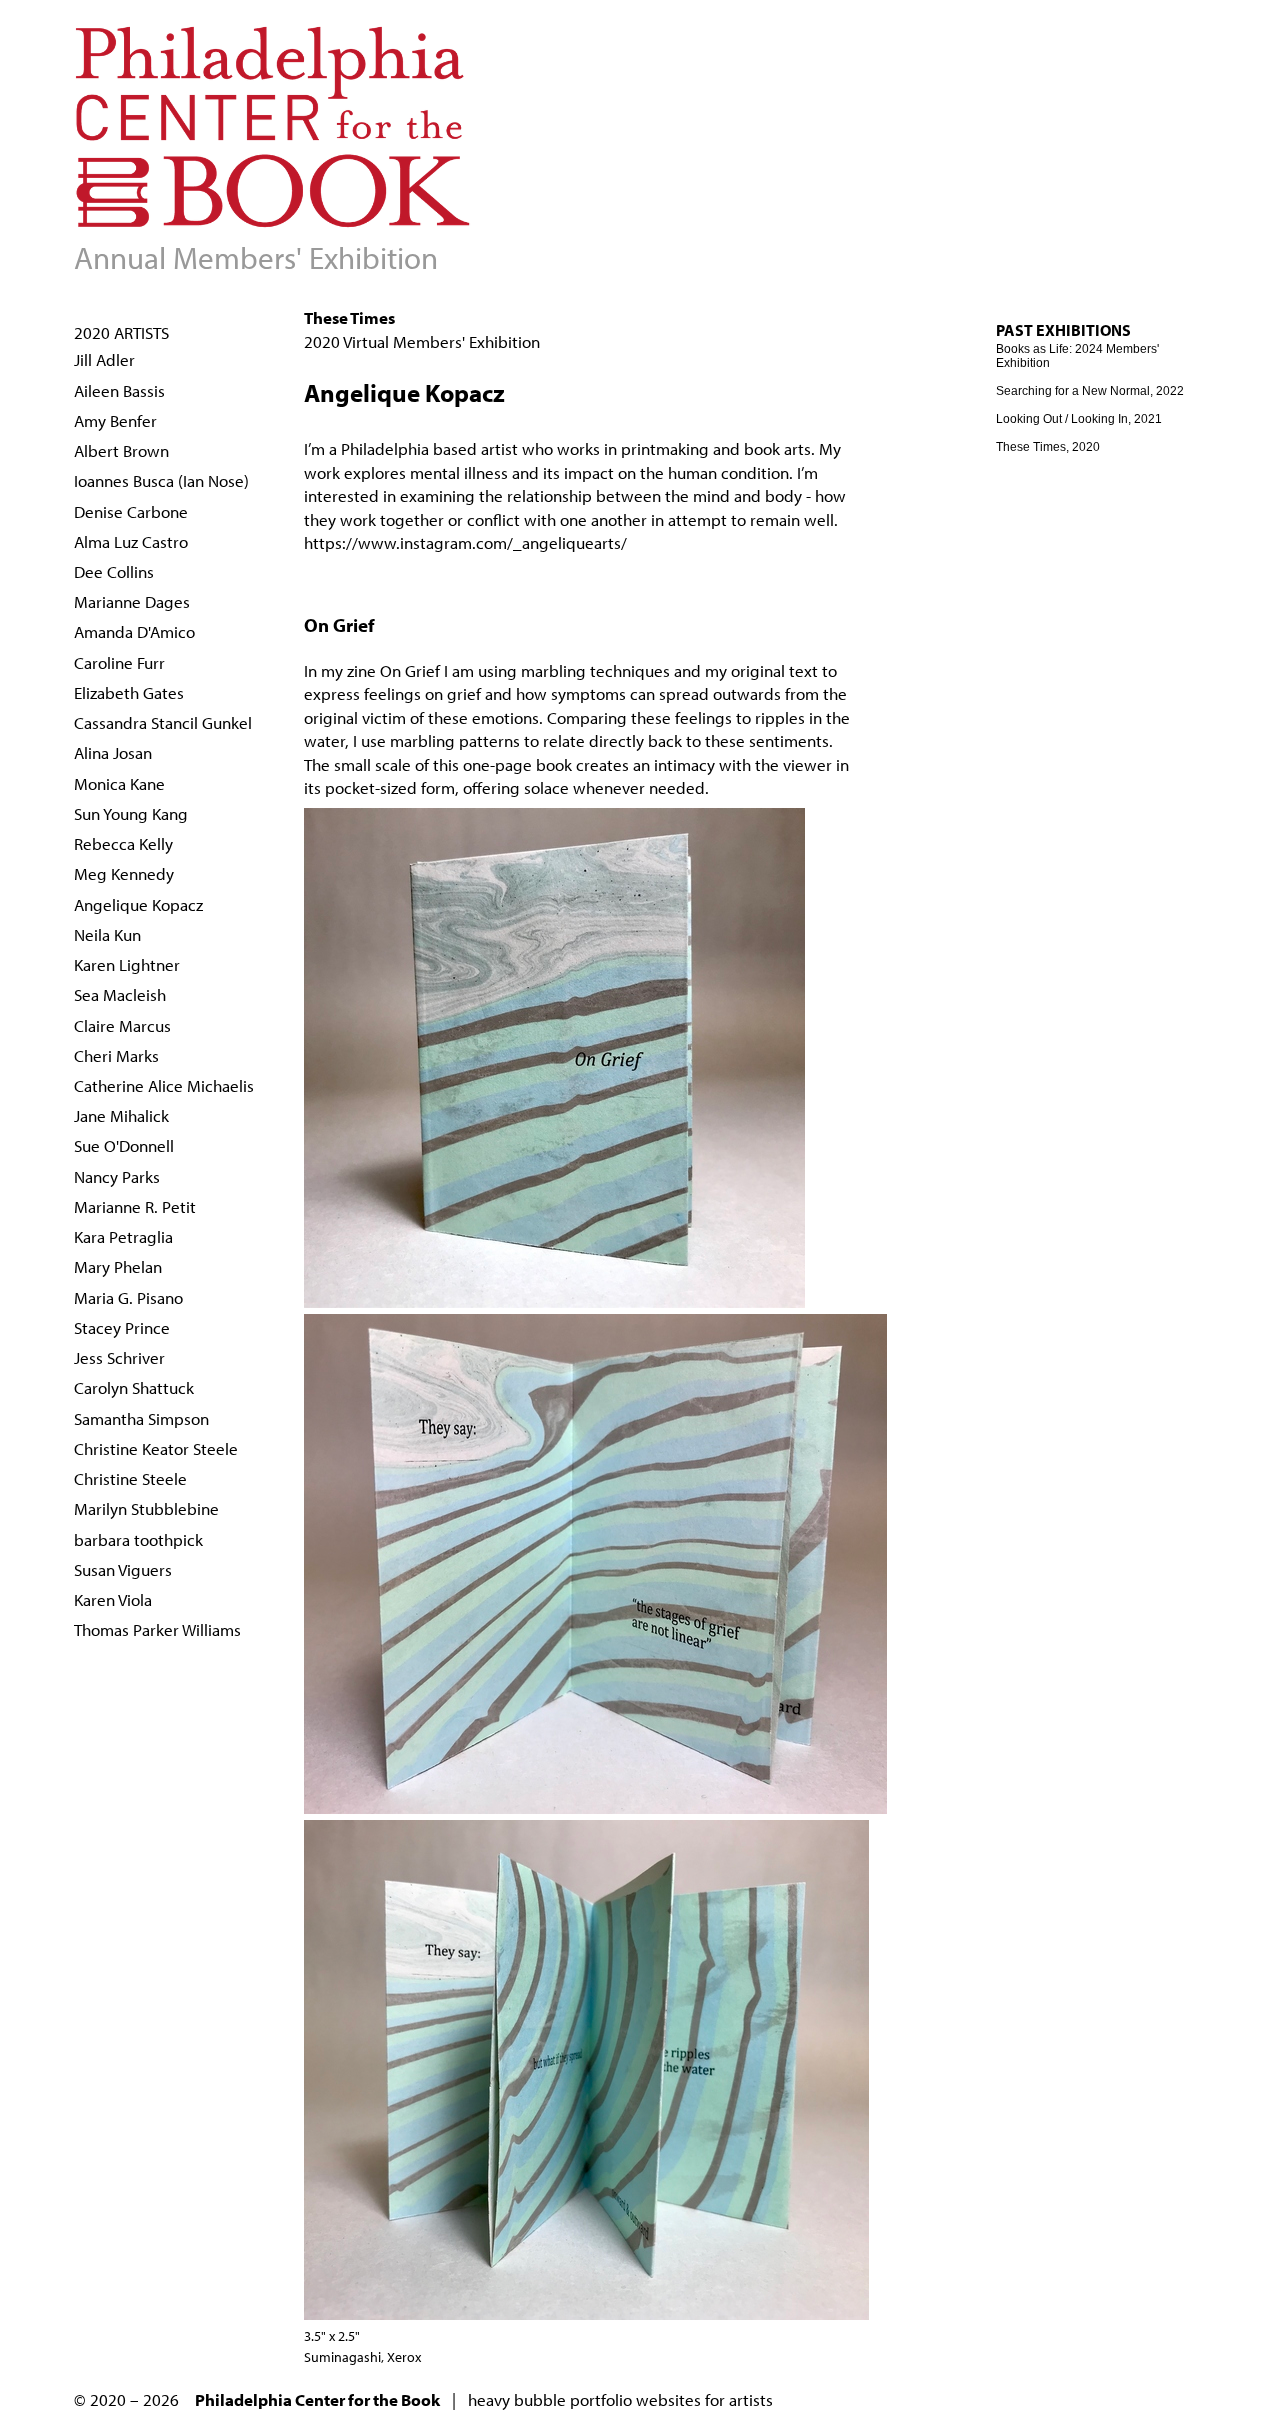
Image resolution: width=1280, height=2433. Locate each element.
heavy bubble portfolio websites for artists (620, 2399)
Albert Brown (121, 450)
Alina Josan (113, 752)
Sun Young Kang (131, 813)
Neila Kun (107, 934)
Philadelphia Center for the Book (317, 2399)
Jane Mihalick (121, 1115)
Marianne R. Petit (135, 1206)
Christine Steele (130, 1478)
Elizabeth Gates (129, 692)
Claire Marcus (122, 1025)
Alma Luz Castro (131, 541)
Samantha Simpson (141, 1418)
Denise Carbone (131, 511)
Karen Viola (113, 1599)
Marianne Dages (132, 601)
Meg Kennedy (124, 873)
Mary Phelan (118, 1266)
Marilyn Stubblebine (146, 1508)
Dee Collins (114, 571)
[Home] (274, 219)
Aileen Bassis (119, 390)
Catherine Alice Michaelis (164, 1085)
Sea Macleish (120, 994)
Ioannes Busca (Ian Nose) (161, 480)
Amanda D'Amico (134, 631)
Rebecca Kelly (123, 843)
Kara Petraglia (123, 1236)
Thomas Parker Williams (157, 1629)
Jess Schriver (119, 1357)
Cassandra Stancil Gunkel (163, 722)
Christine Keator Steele (156, 1448)
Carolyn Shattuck (134, 1387)
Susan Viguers (123, 1569)
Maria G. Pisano (128, 1297)
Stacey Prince (122, 1327)
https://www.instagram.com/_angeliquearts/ (465, 542)
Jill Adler (104, 359)
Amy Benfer (115, 420)
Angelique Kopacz (138, 904)
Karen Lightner (127, 964)
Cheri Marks (116, 1055)
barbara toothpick (138, 1539)
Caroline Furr (119, 662)
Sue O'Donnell (124, 1145)
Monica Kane (119, 783)
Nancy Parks (117, 1176)
